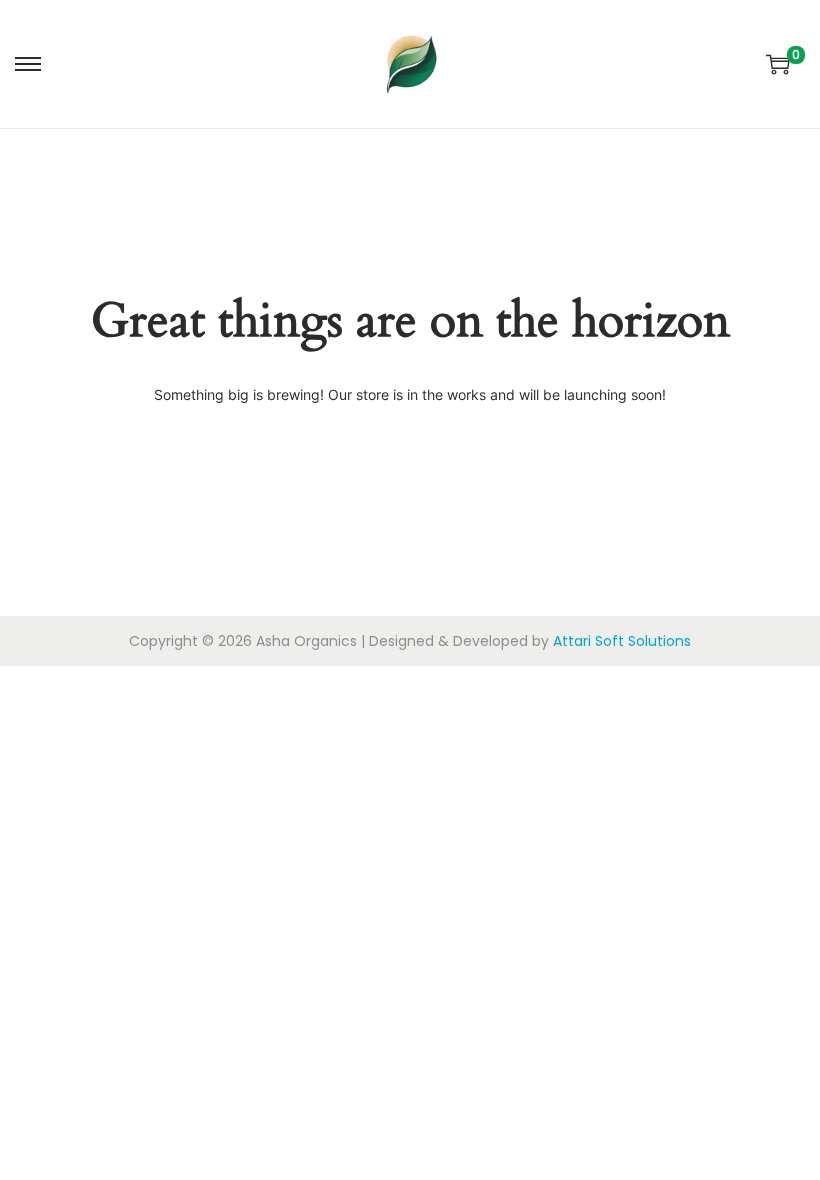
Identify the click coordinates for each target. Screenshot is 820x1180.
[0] (778, 64)
